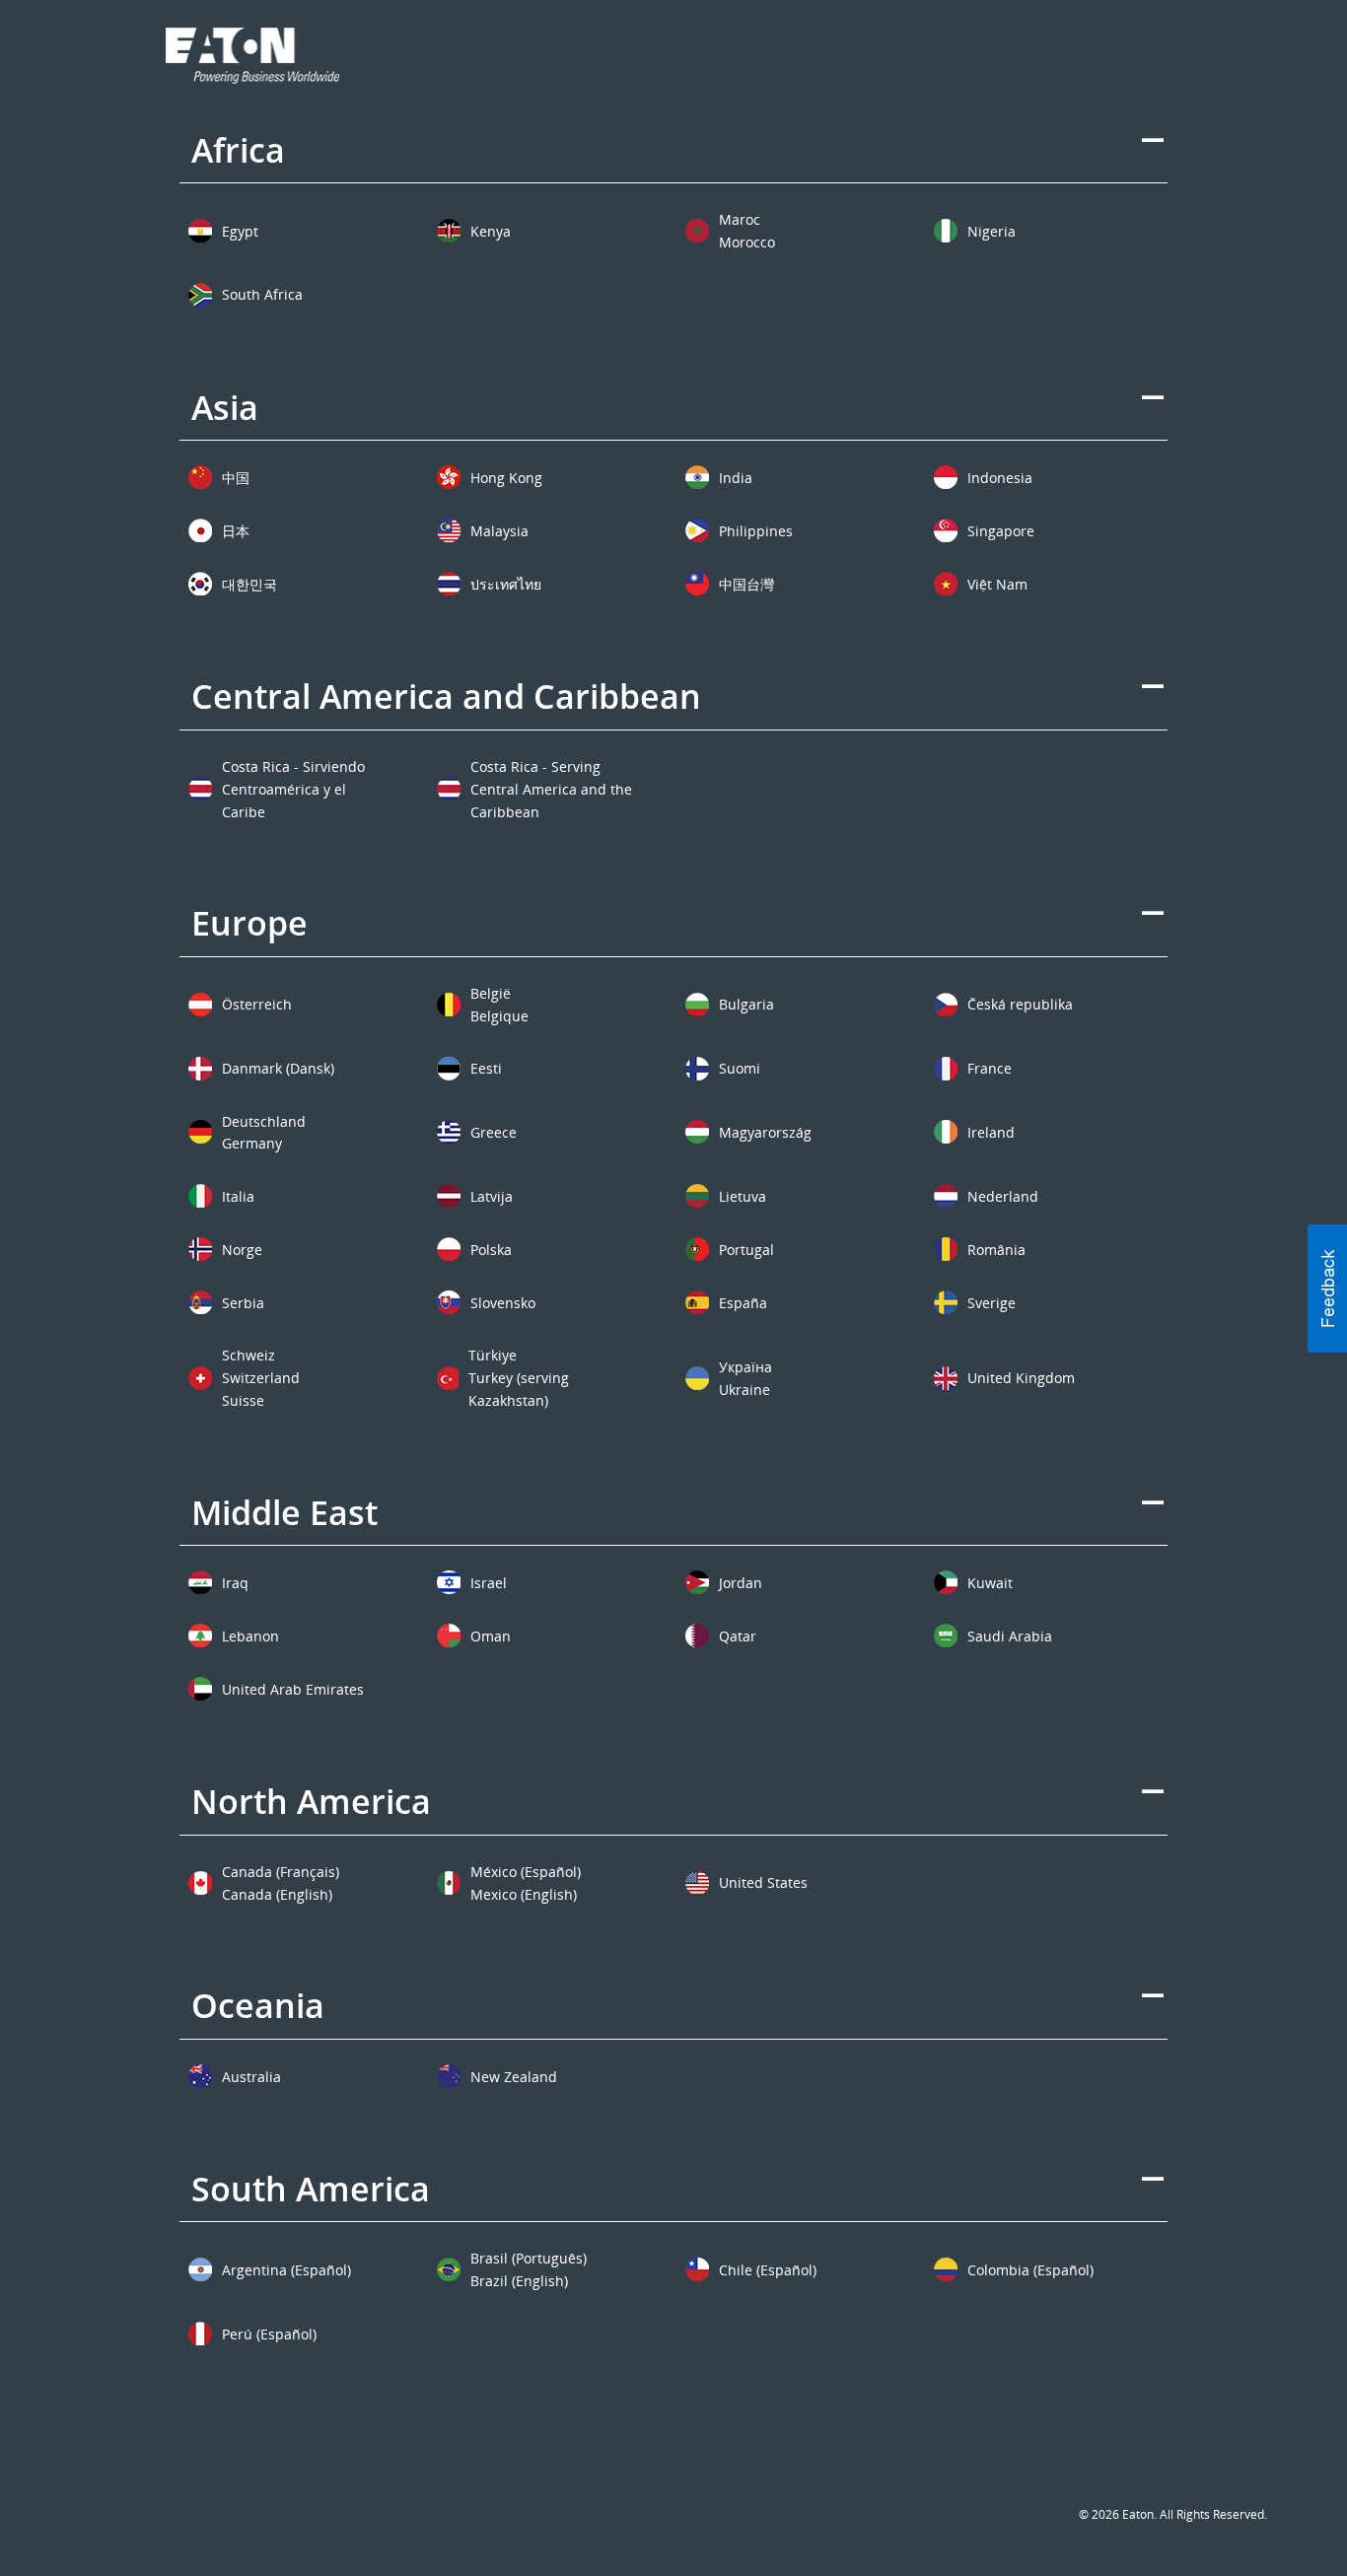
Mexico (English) (524, 1894)
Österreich (257, 1004)
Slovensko (503, 1303)
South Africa (262, 294)
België (491, 993)
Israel (489, 1583)
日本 (236, 531)
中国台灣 (746, 584)
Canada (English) (277, 1894)
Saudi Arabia (1010, 1636)
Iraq (235, 1583)
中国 (236, 478)
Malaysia (499, 531)
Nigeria (992, 231)
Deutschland (264, 1121)
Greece (494, 1132)
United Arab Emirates (293, 1689)
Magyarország (765, 1132)
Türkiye (493, 1355)
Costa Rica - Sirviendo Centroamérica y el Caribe (293, 789)
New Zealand (514, 2077)
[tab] (673, 164)
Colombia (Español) (1030, 2270)
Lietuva (743, 1196)
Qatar (738, 1636)
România (996, 1250)
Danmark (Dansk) (278, 1068)
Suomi (740, 1068)
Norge (242, 1250)
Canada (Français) (281, 1872)
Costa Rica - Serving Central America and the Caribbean (551, 789)
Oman (491, 1636)
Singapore (1001, 531)
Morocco (747, 242)
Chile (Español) (768, 2270)
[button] (1327, 1288)
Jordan (741, 1583)
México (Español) (526, 1872)
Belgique (499, 1016)
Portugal (746, 1250)
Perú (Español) (269, 2334)
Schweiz (248, 1355)
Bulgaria (746, 1004)
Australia (251, 2077)
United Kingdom (1021, 1378)
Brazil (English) (519, 2281)
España (743, 1303)
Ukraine (744, 1390)
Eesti (486, 1068)
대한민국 (249, 584)
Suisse (243, 1400)
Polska (491, 1250)
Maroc (740, 219)
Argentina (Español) (286, 2270)
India (736, 478)
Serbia (243, 1303)
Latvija (492, 1196)
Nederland (1003, 1196)
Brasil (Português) (529, 2258)
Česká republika (1020, 1004)
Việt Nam (997, 584)
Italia (238, 1196)
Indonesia (1000, 478)
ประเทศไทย (506, 584)
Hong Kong (506, 478)
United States (763, 1882)
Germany (252, 1143)
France (990, 1068)
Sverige (992, 1303)
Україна (745, 1367)
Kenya (491, 231)
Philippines (756, 531)
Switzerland (261, 1378)
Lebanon (250, 1636)
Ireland (991, 1132)
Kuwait (990, 1583)
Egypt (240, 231)
